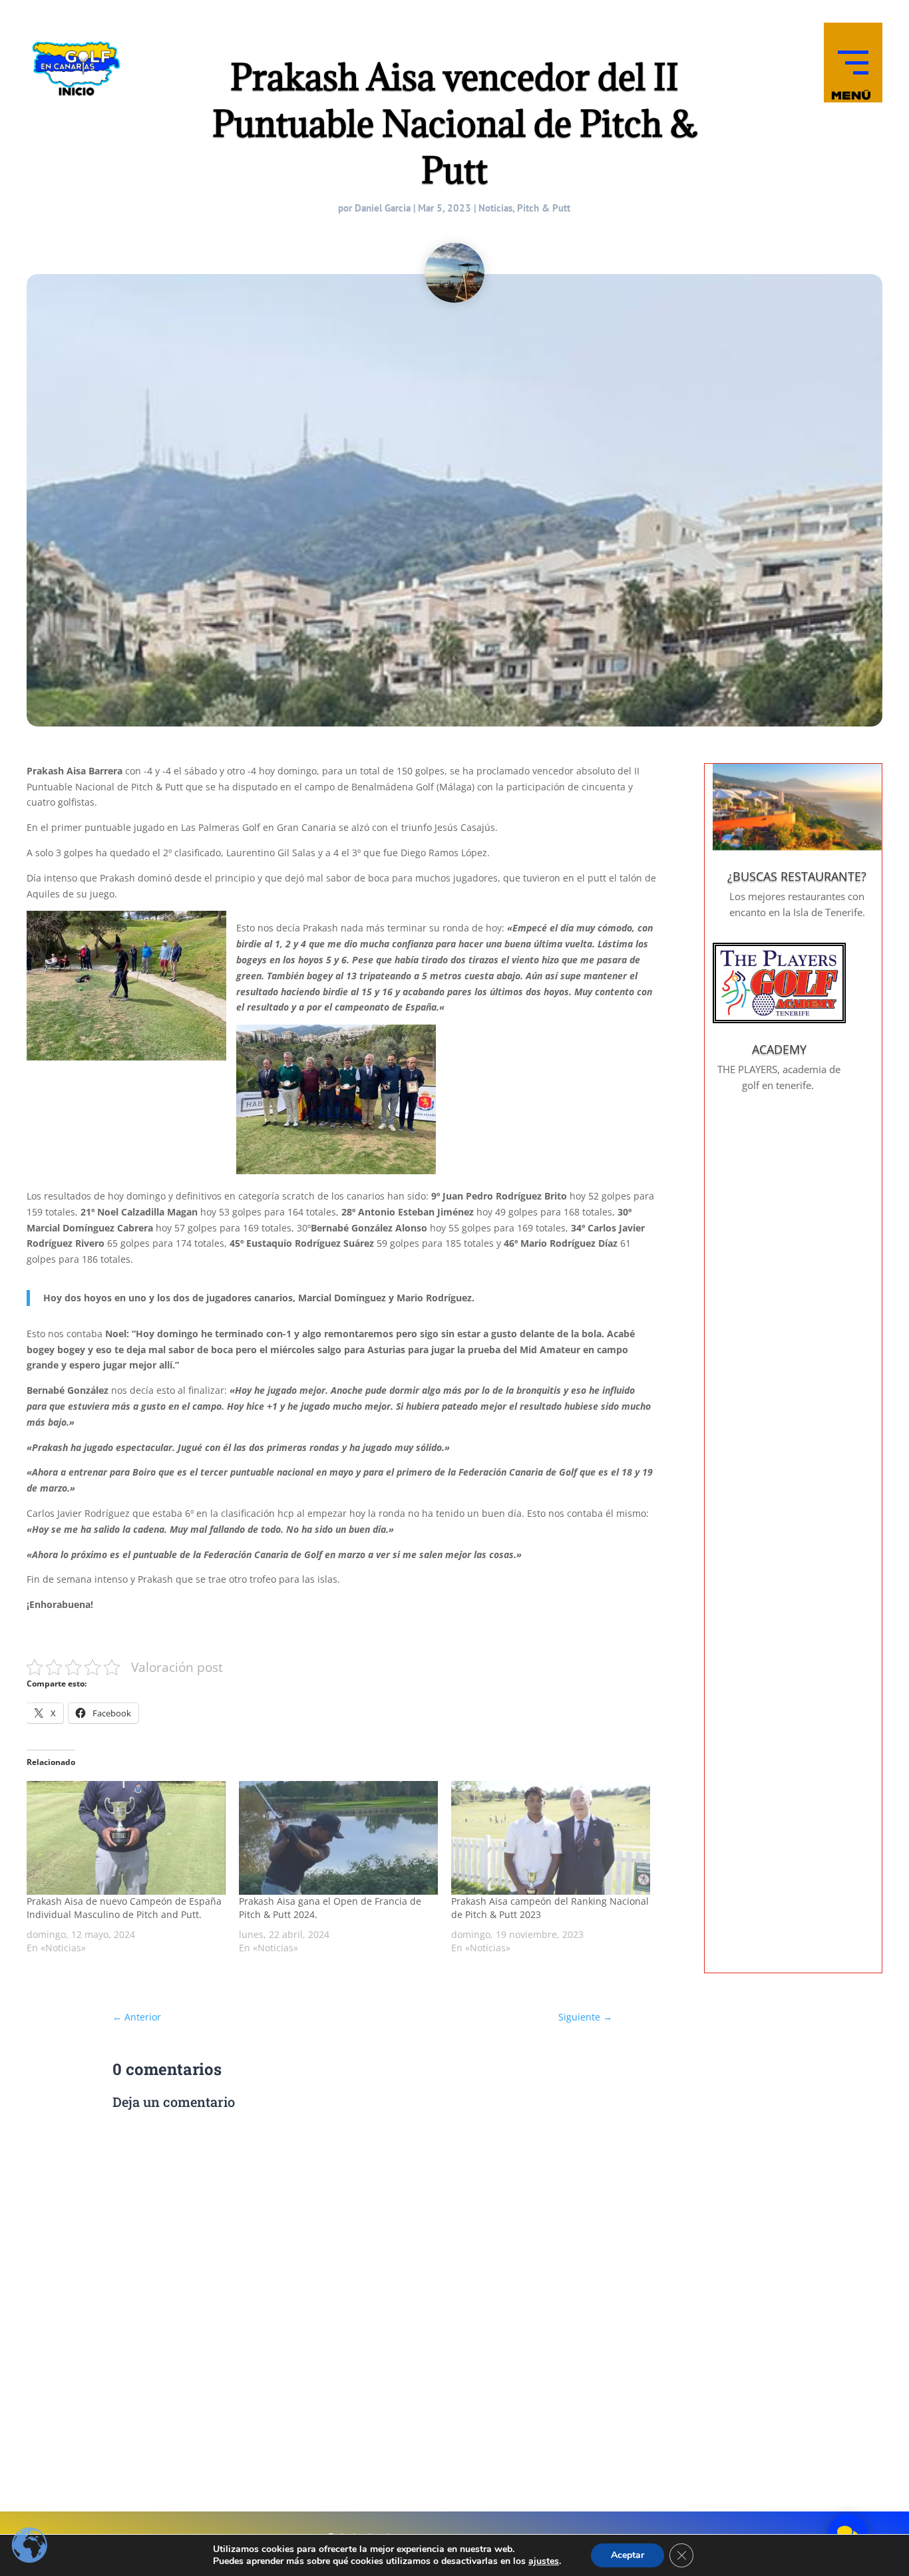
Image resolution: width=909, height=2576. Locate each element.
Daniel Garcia (383, 208)
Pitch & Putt (544, 208)
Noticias (495, 208)
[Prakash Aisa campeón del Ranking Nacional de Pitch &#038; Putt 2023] (551, 1838)
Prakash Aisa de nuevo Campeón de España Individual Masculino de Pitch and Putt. (124, 1908)
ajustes (544, 2561)
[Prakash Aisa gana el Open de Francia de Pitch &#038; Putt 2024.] (338, 1838)
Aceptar (628, 2555)
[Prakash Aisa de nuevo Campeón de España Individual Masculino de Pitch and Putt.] (126, 1838)
